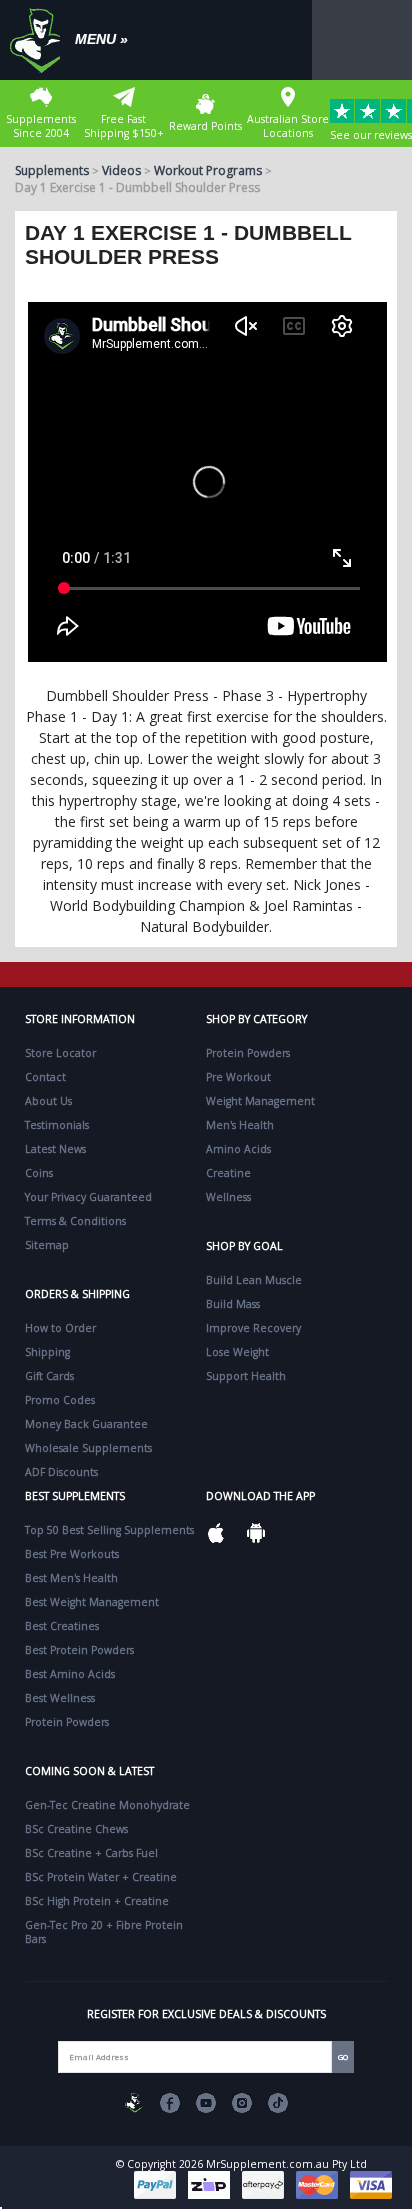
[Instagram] (242, 2103)
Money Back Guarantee (86, 1424)
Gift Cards (49, 1376)
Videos (121, 170)
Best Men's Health (71, 1578)
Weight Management (260, 1101)
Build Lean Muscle (254, 1280)
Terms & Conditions (75, 1221)
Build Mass (233, 1304)
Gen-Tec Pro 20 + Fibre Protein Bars (104, 1932)
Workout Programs (208, 170)
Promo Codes (60, 1400)
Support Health (246, 1376)
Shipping (47, 1352)
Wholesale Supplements (88, 1448)
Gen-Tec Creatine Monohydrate (107, 1805)
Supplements (52, 170)
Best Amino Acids (70, 1674)
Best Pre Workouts (72, 1554)
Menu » (101, 39)
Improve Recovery (253, 1328)
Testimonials (57, 1125)
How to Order (60, 1328)
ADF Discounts (61, 1472)
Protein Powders (248, 1053)
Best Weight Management (92, 1602)
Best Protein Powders (79, 1650)
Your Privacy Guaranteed (88, 1197)
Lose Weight (237, 1352)
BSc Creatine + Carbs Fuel (91, 1853)
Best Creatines (62, 1626)
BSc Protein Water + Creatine (101, 1877)
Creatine (228, 1173)
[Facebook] (170, 2103)
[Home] (40, 40)
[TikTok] (278, 2103)
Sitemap (47, 1245)
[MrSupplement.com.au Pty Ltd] (134, 2103)
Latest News (55, 1149)
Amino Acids (238, 1149)
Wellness (228, 1197)
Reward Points (205, 126)
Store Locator (60, 1053)
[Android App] (256, 1533)
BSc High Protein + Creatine (97, 1901)
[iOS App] (216, 1533)
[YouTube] (206, 2103)
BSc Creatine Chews (76, 1829)
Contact (45, 1077)
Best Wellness (60, 1698)
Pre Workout (238, 1077)
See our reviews (371, 135)
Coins (39, 1173)
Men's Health (240, 1125)
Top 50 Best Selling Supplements (109, 1530)
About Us (48, 1101)
